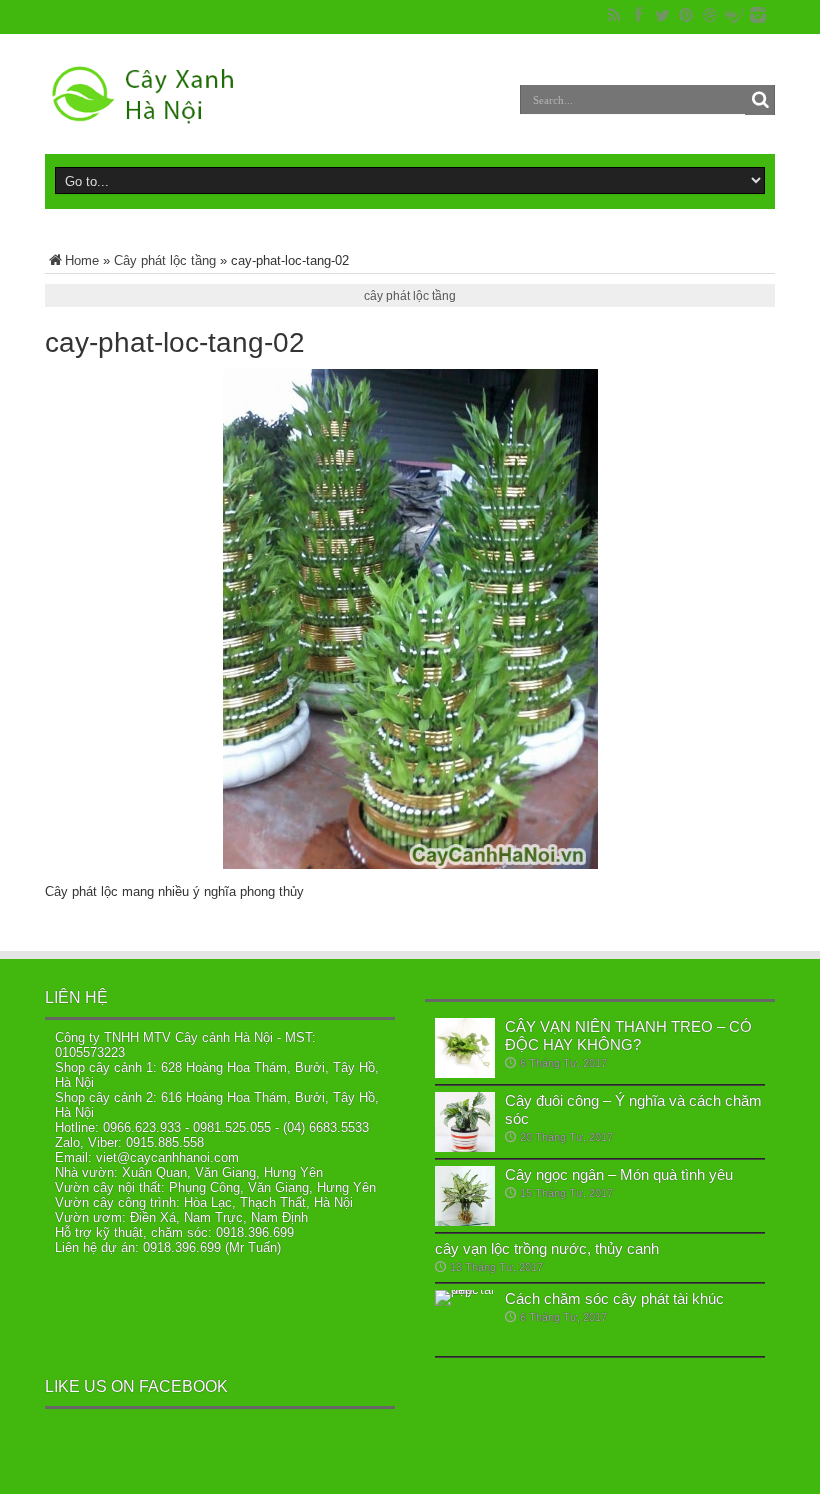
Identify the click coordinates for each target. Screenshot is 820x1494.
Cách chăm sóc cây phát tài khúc (614, 1298)
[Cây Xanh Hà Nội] (151, 94)
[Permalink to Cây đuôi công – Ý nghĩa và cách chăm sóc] (465, 1122)
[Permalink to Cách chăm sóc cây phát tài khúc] (465, 1320)
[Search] (760, 100)
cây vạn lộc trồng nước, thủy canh (547, 1248)
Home (82, 260)
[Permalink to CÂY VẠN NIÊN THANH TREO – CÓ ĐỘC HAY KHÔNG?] (465, 1048)
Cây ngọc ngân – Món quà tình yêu (619, 1174)
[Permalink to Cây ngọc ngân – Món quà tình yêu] (465, 1196)
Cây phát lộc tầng (165, 260)
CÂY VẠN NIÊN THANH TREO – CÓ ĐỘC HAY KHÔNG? (628, 1035)
